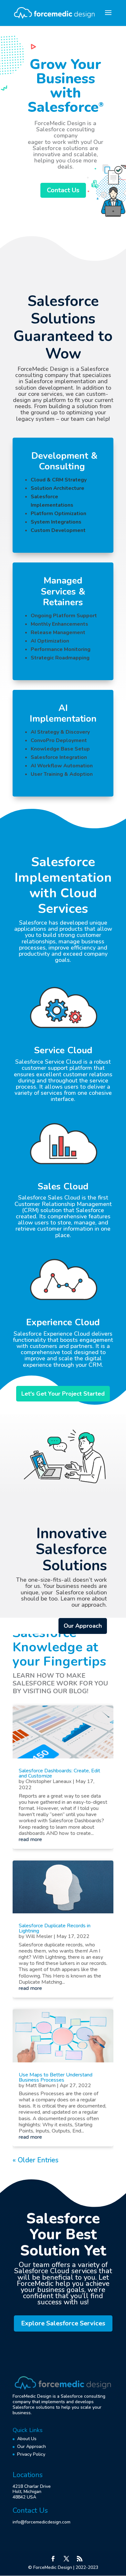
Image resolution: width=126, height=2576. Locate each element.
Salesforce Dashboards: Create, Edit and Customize (59, 1773)
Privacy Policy (31, 2454)
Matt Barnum (41, 2086)
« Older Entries (36, 2160)
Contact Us (63, 190)
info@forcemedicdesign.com (42, 2522)
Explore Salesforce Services (63, 2323)
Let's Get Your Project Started (63, 1394)
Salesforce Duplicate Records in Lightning (55, 1928)
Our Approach (83, 1626)
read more (30, 1839)
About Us (27, 2439)
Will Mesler (39, 1936)
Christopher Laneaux (48, 1781)
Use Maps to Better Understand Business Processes (56, 2077)
